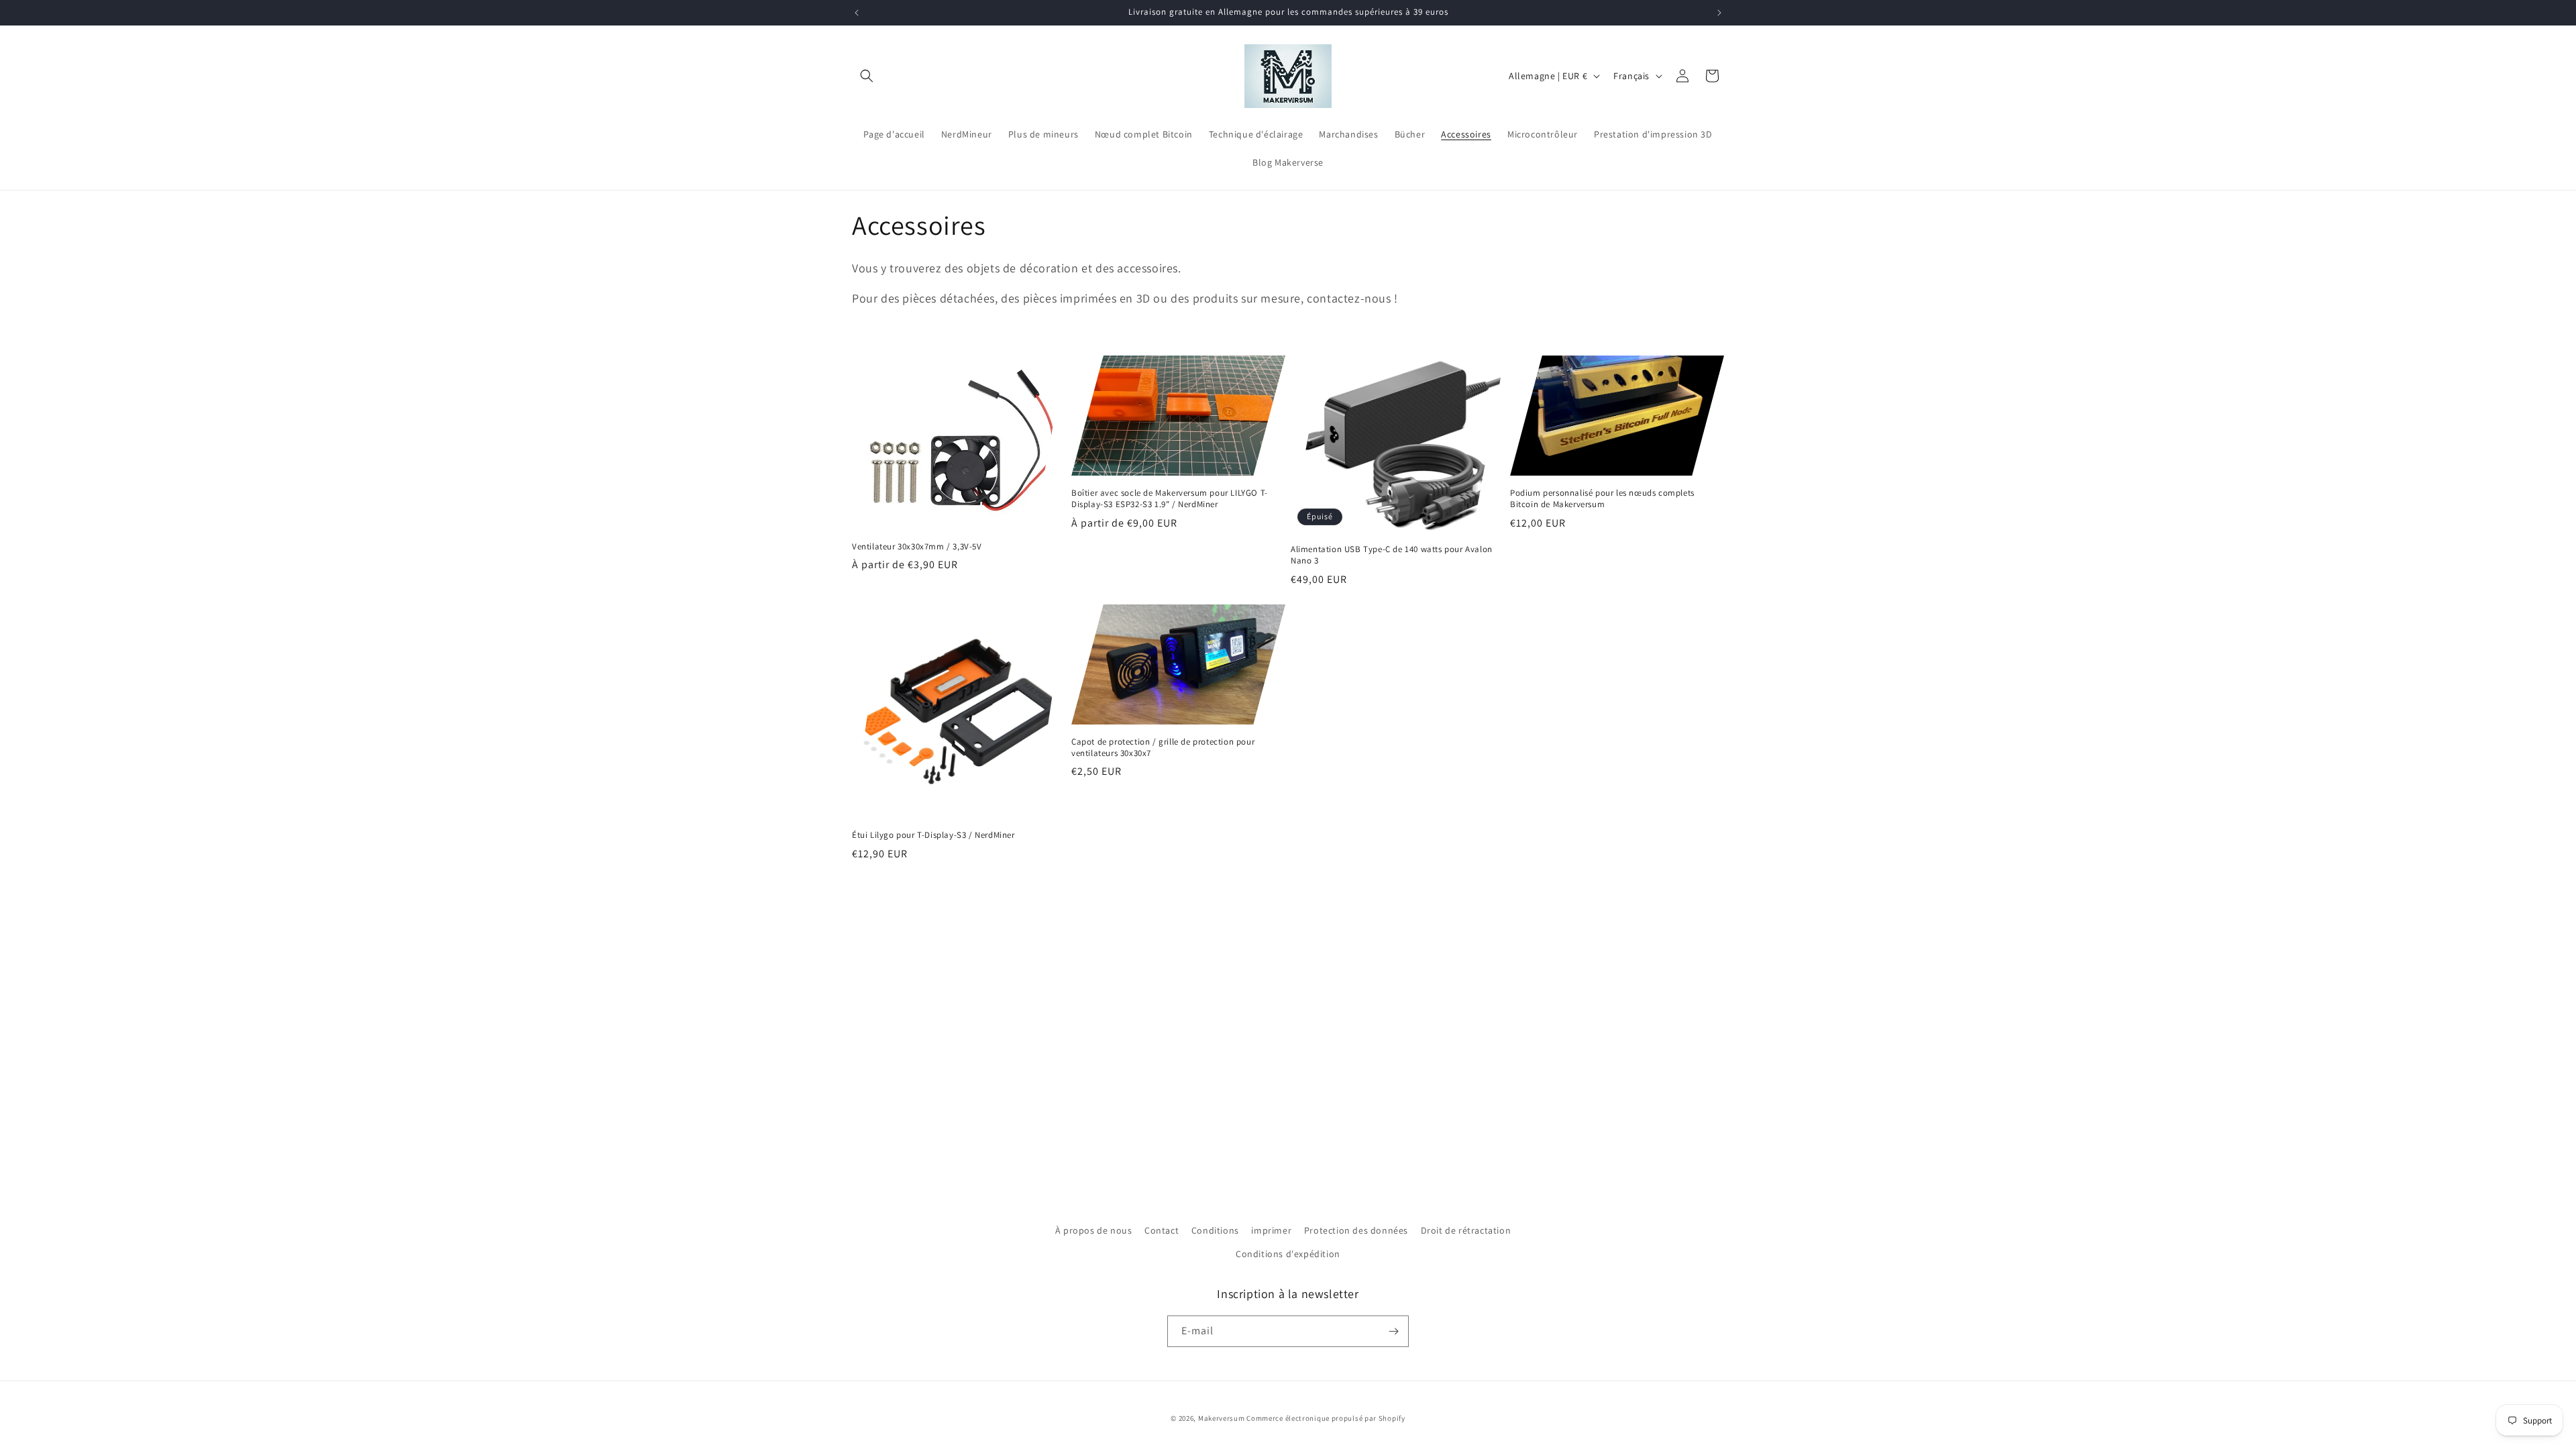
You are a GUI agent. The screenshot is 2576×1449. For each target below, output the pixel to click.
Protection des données (1356, 1230)
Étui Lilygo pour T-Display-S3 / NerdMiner (933, 835)
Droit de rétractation (1466, 1230)
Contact (1162, 1230)
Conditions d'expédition (1288, 1254)
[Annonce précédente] (857, 13)
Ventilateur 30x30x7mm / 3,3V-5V (917, 547)
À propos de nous (1094, 1230)
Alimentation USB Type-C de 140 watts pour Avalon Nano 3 (1392, 555)
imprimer (1271, 1230)
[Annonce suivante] (1719, 13)
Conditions (1215, 1230)
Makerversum (1222, 1418)
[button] (867, 76)
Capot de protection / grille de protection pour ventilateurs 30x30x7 (1163, 748)
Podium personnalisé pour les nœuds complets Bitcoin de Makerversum (1602, 499)
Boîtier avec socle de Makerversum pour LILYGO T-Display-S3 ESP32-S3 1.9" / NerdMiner (1170, 499)
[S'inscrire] (1393, 1331)
